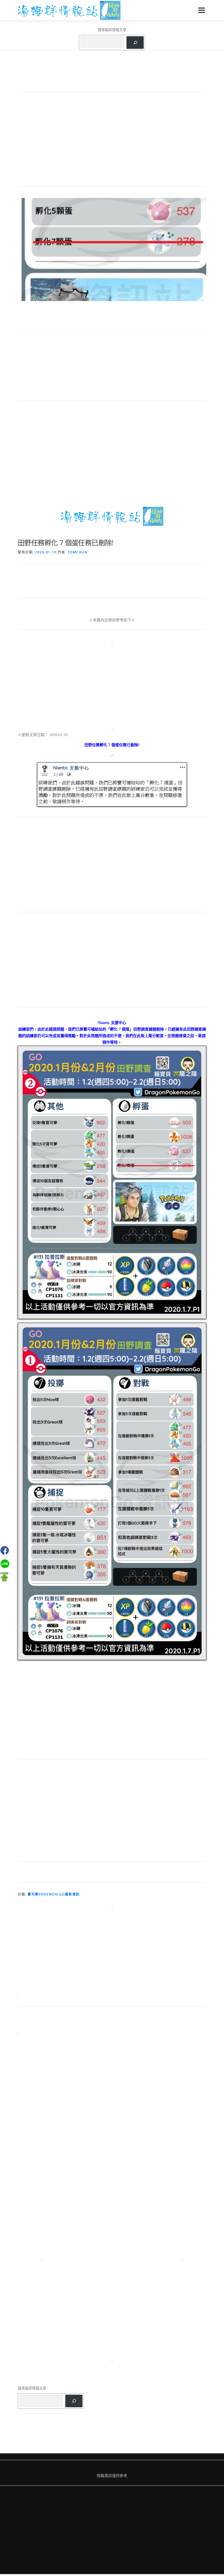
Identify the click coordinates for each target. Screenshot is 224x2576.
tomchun (78, 552)
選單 (200, 10)
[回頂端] (4, 1577)
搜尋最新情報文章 (112, 30)
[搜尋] (135, 43)
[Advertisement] (112, 141)
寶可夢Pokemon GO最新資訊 (54, 1894)
